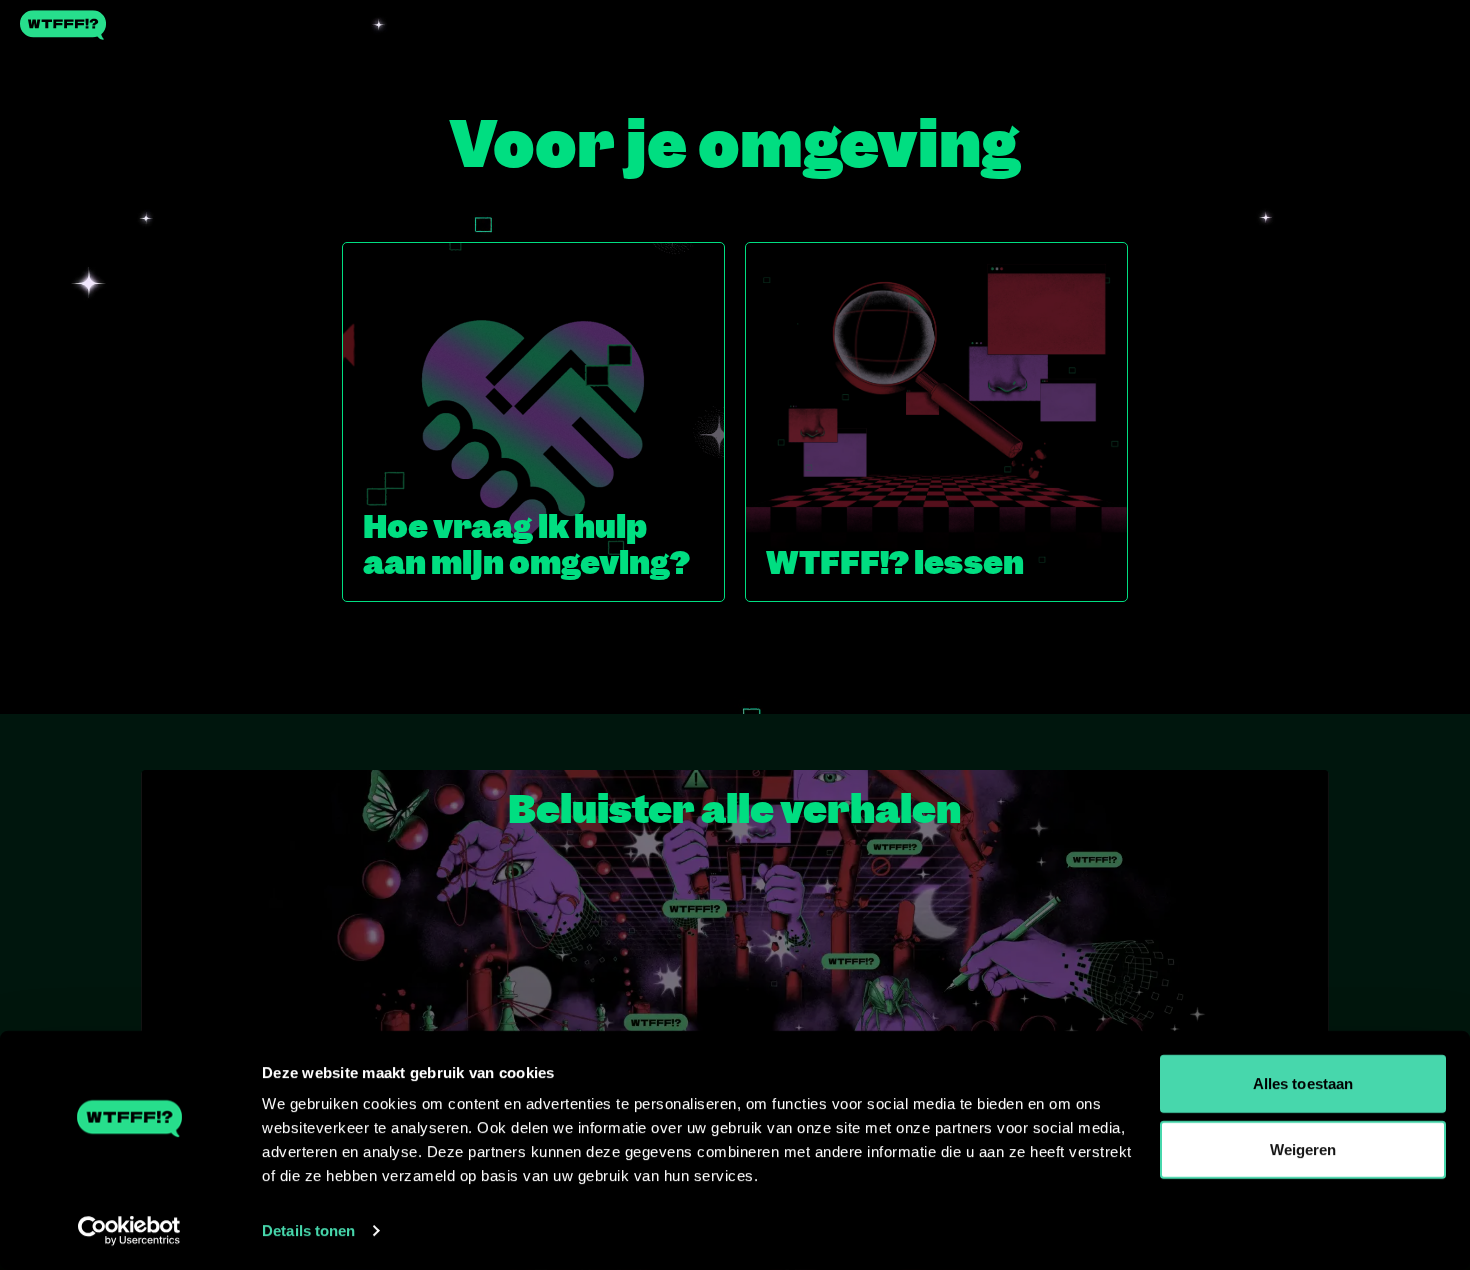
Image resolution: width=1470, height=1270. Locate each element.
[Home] (735, 25)
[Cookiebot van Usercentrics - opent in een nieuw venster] (129, 1231)
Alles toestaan (1303, 1083)
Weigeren (1303, 1148)
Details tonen (308, 1230)
